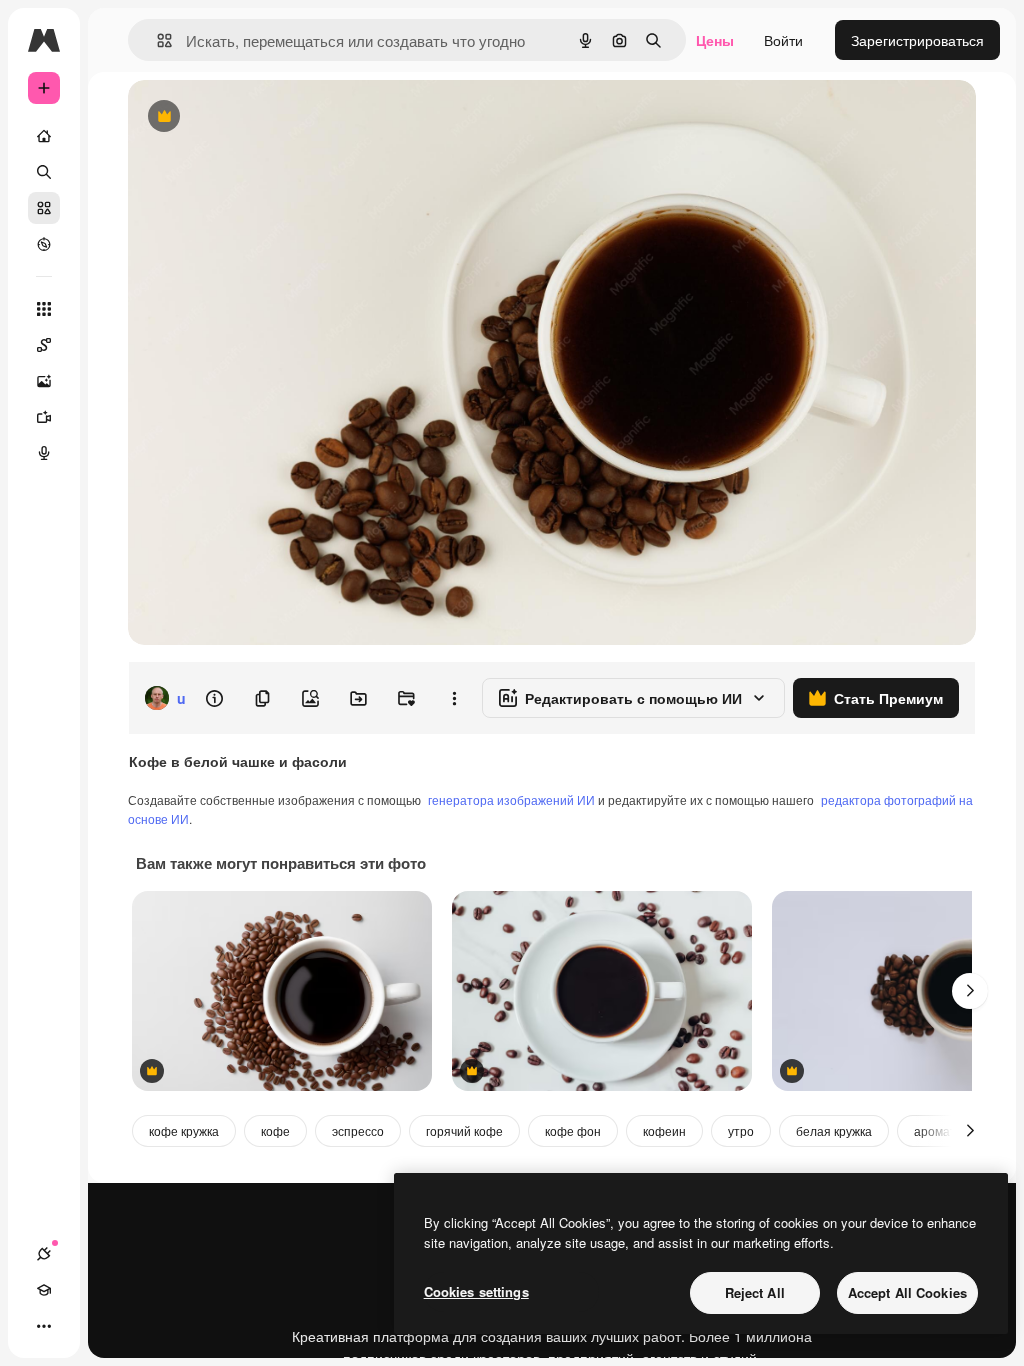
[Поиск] (44, 172)
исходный (262, 117)
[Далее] (970, 991)
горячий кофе (464, 1130)
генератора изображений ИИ (511, 799)
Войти (783, 40)
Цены (715, 40)
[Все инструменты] (44, 309)
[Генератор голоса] (44, 453)
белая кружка (834, 1130)
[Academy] (44, 1290)
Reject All (755, 1292)
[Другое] (44, 1326)
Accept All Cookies (907, 1292)
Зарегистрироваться (917, 40)
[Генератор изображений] (44, 381)
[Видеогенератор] (44, 417)
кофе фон (573, 1130)
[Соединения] (44, 1254)
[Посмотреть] (44, 244)
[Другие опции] (454, 698)
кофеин (664, 1130)
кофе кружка (184, 1130)
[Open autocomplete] (156, 40)
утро (741, 1130)
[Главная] (44, 136)
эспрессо (358, 1130)
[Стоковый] (44, 208)
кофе (275, 1130)
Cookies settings (476, 1291)
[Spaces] (44, 345)
